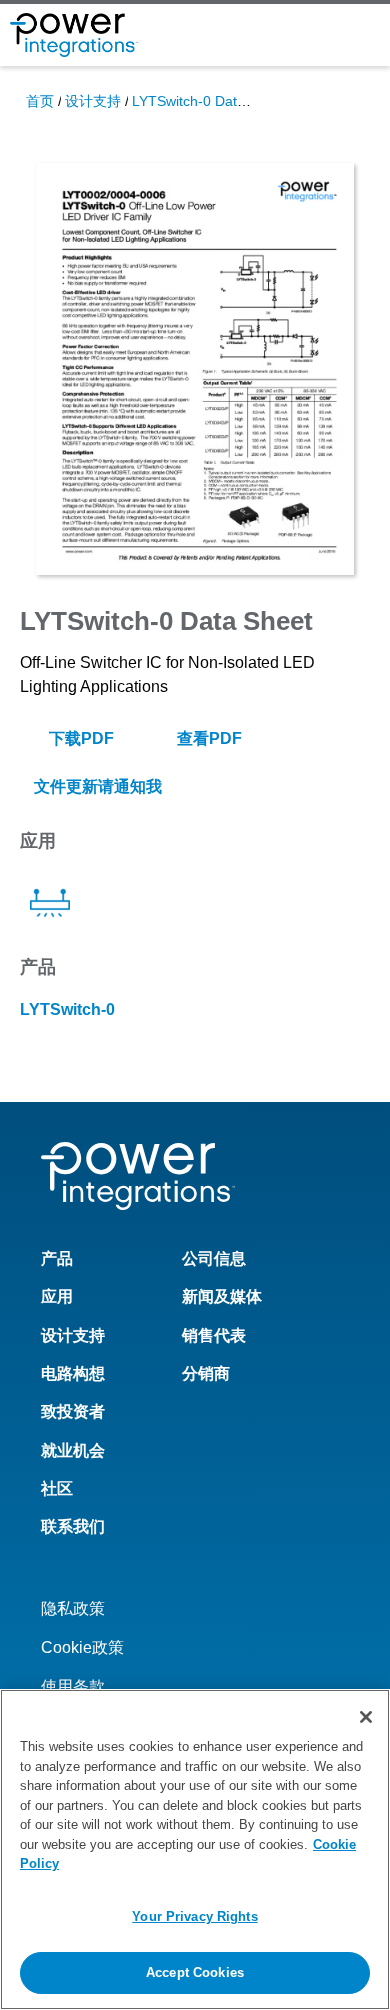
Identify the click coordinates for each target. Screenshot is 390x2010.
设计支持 (93, 101)
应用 (57, 1296)
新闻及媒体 (222, 1296)
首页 (40, 101)
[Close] (366, 1717)
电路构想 (73, 1373)
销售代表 (214, 1335)
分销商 (206, 1373)
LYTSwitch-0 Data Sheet (209, 101)
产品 (57, 1258)
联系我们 (73, 1526)
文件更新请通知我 (96, 786)
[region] (195, 1849)
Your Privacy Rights (194, 1916)
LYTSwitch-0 (67, 1009)
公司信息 (214, 1258)
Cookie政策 (82, 1647)
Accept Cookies (195, 1972)
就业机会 (73, 1450)
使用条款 (73, 1686)
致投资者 (73, 1411)
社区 (57, 1488)
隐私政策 (73, 1608)
